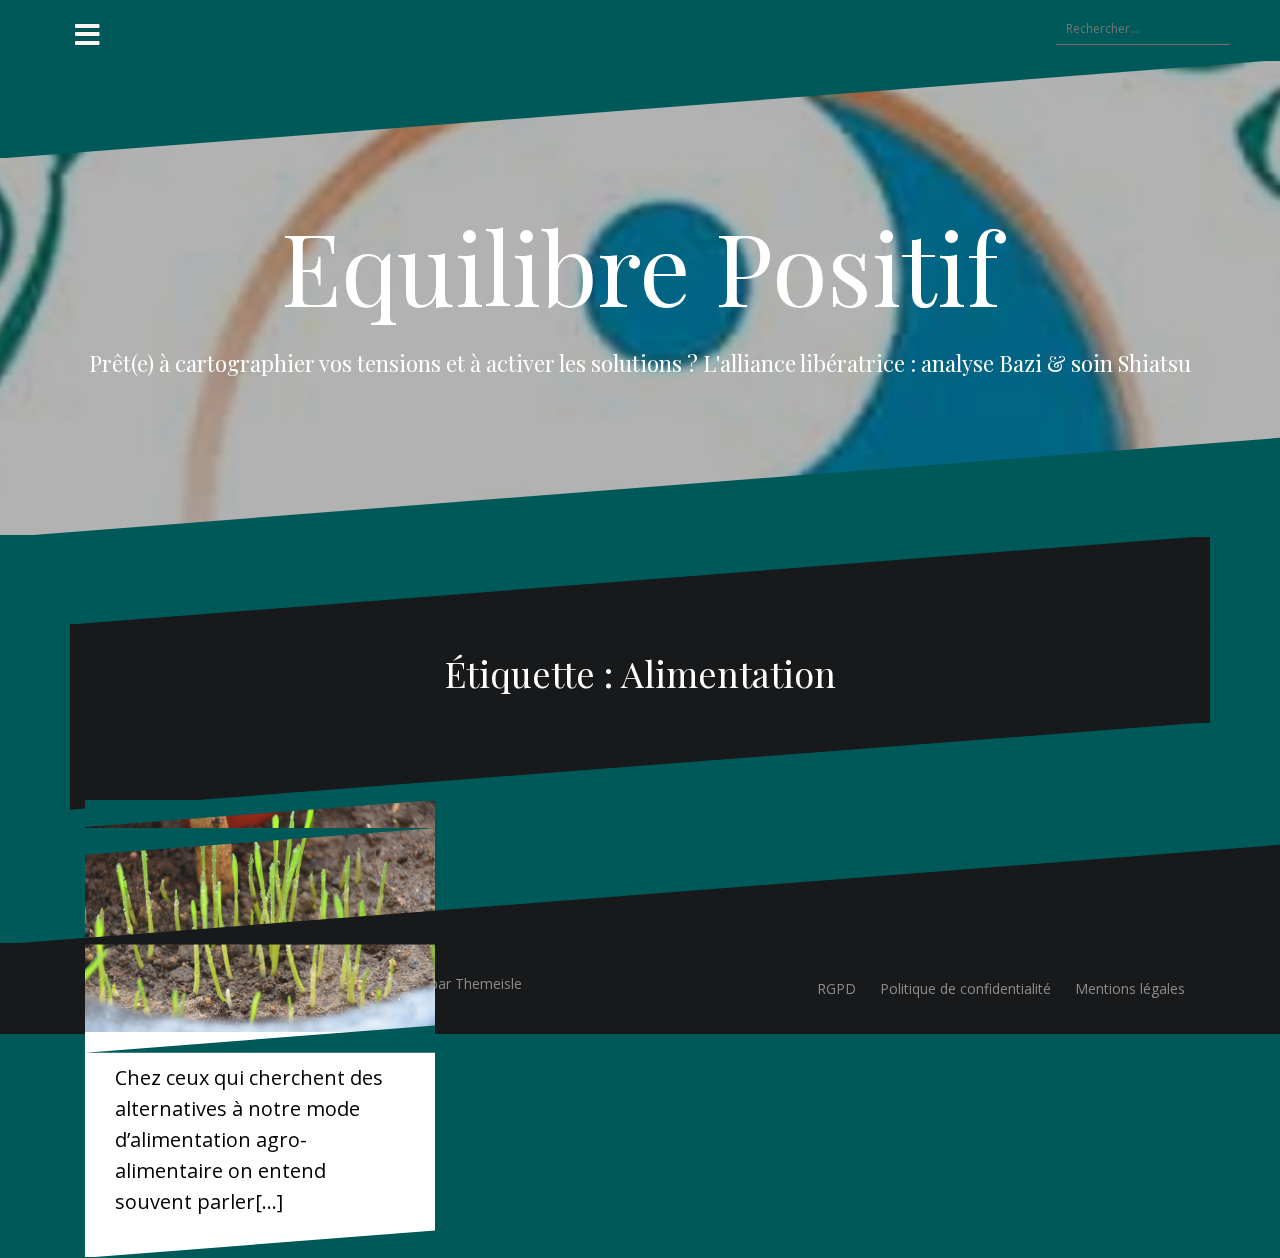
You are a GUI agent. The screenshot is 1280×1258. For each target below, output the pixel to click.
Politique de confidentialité (965, 988)
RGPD (836, 988)
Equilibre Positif (640, 265)
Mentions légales (1130, 988)
